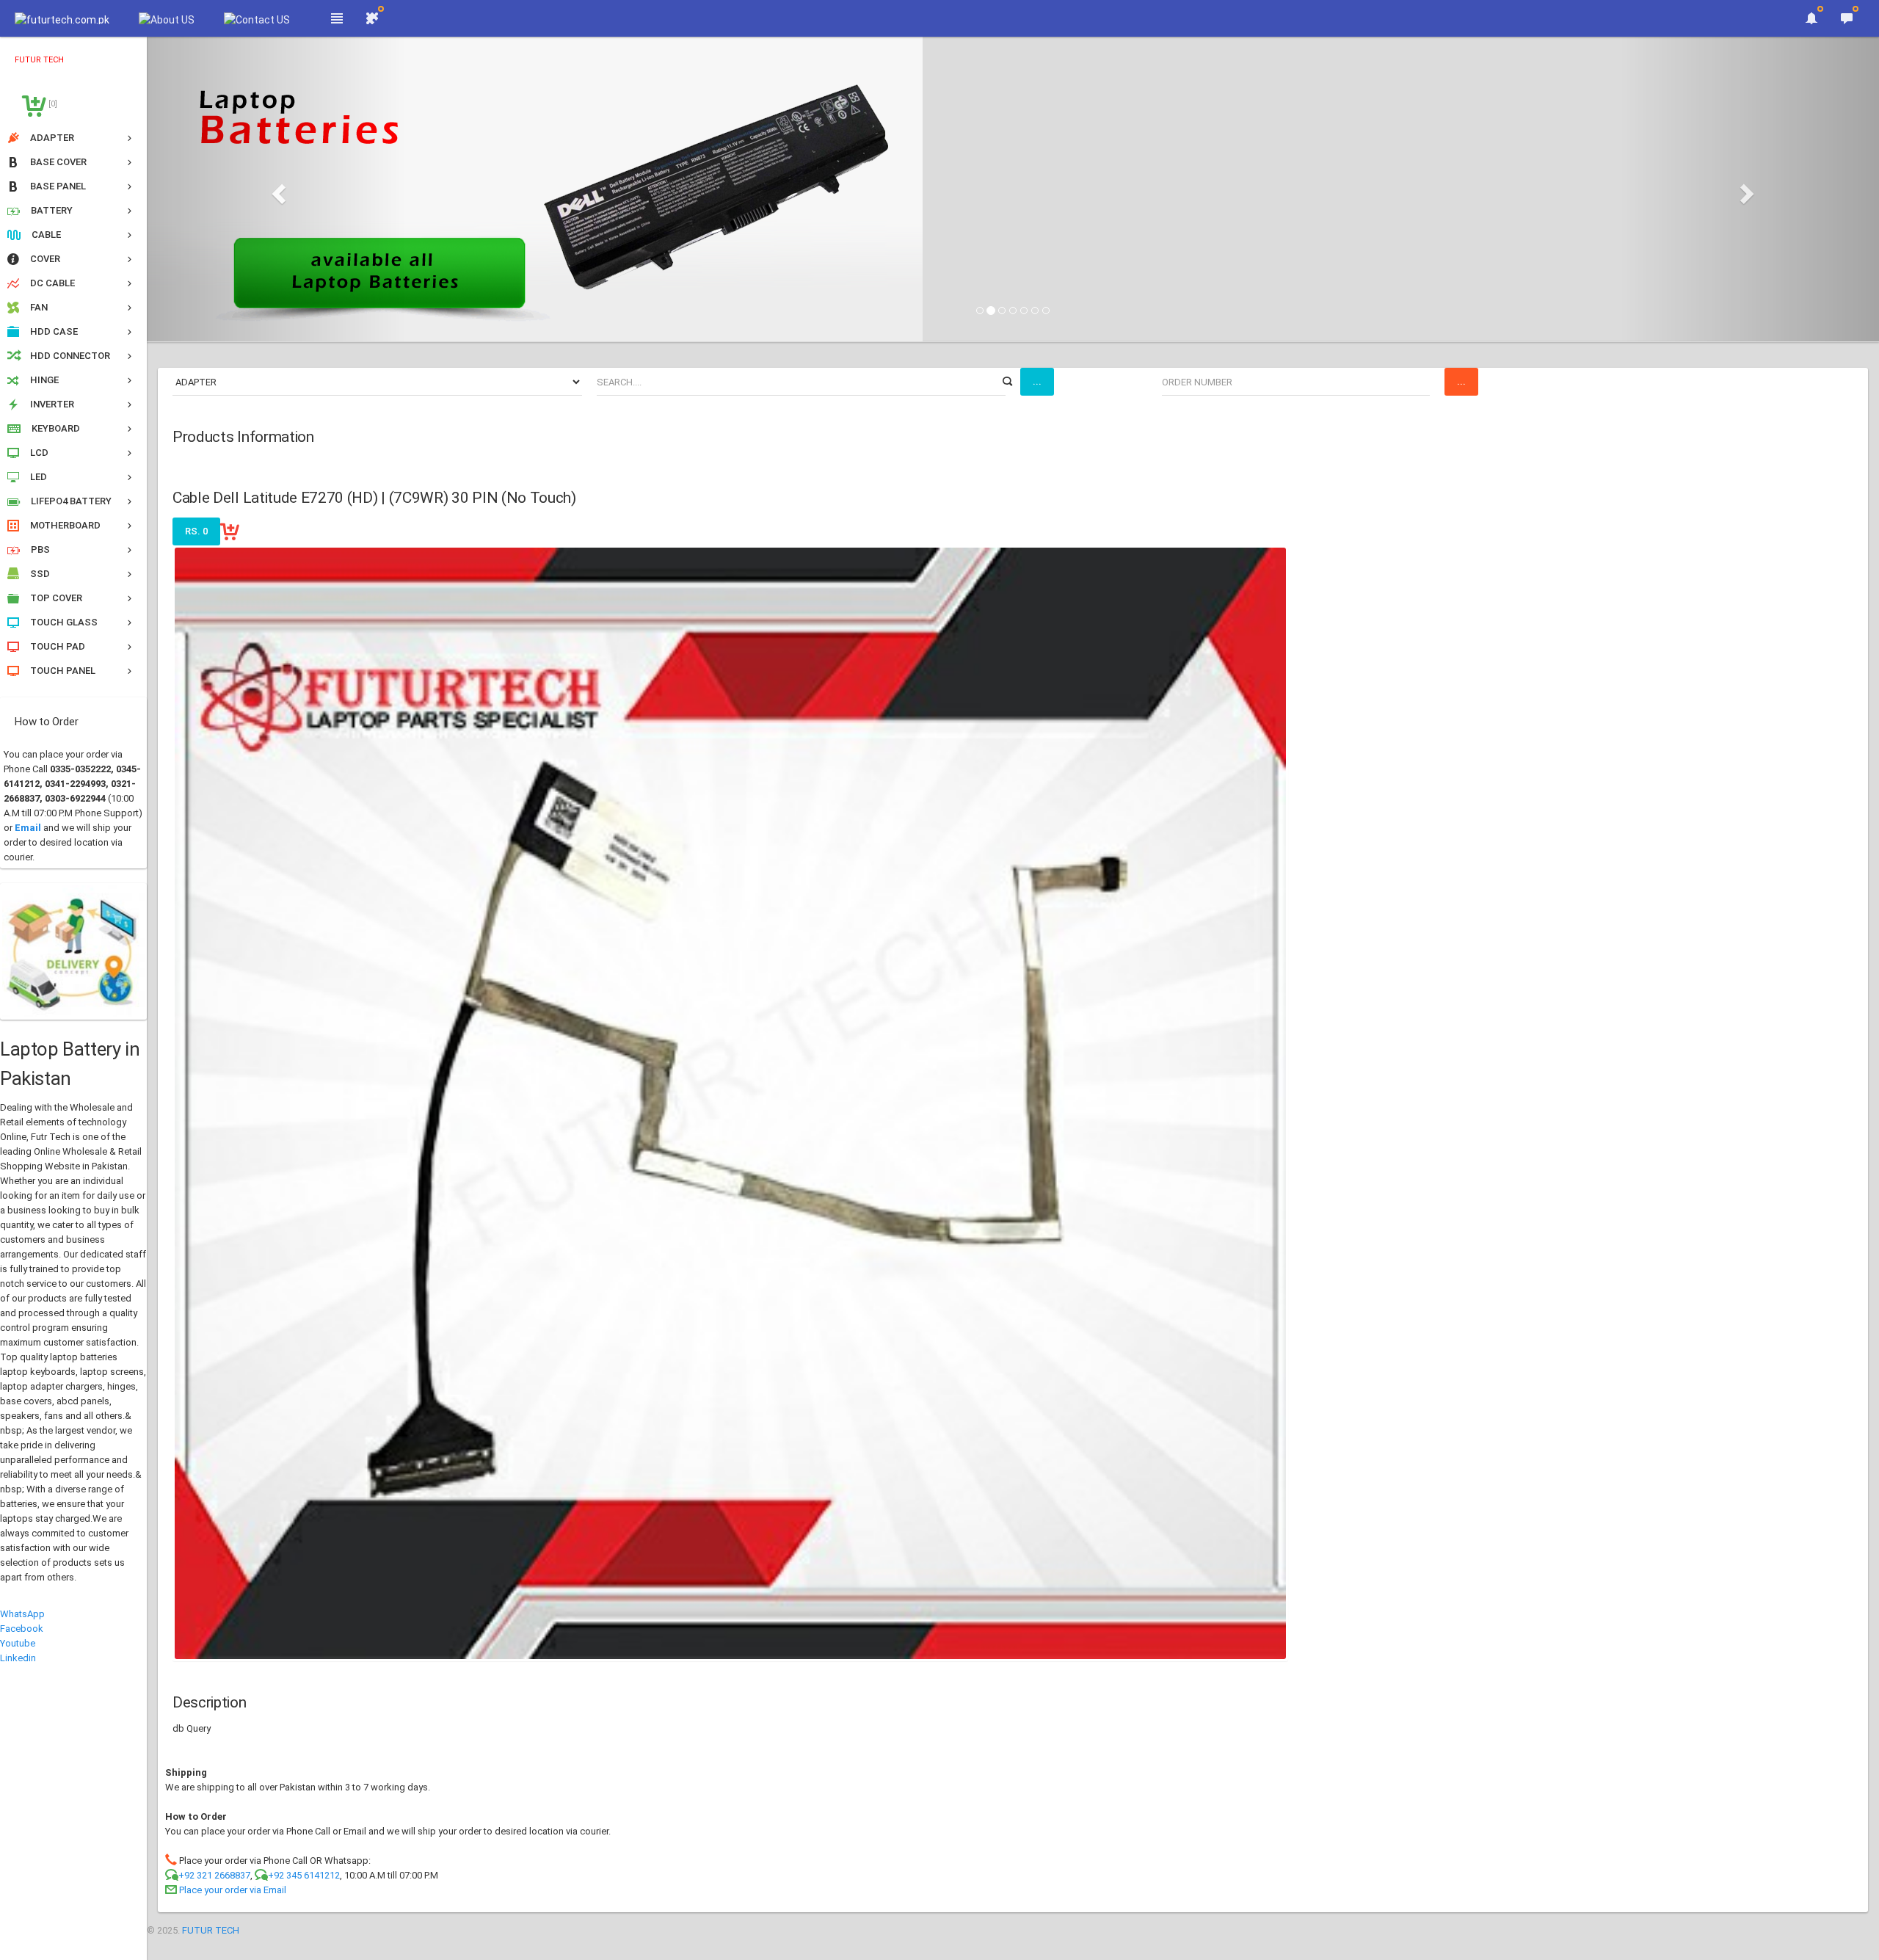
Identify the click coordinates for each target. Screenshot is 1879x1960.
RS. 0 (196, 531)
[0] (52, 104)
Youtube (18, 1643)
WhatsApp (22, 1614)
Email (28, 828)
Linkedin (18, 1658)
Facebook (22, 1629)
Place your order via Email (233, 1890)
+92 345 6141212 (304, 1875)
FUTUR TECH (211, 1930)
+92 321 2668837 (214, 1875)
